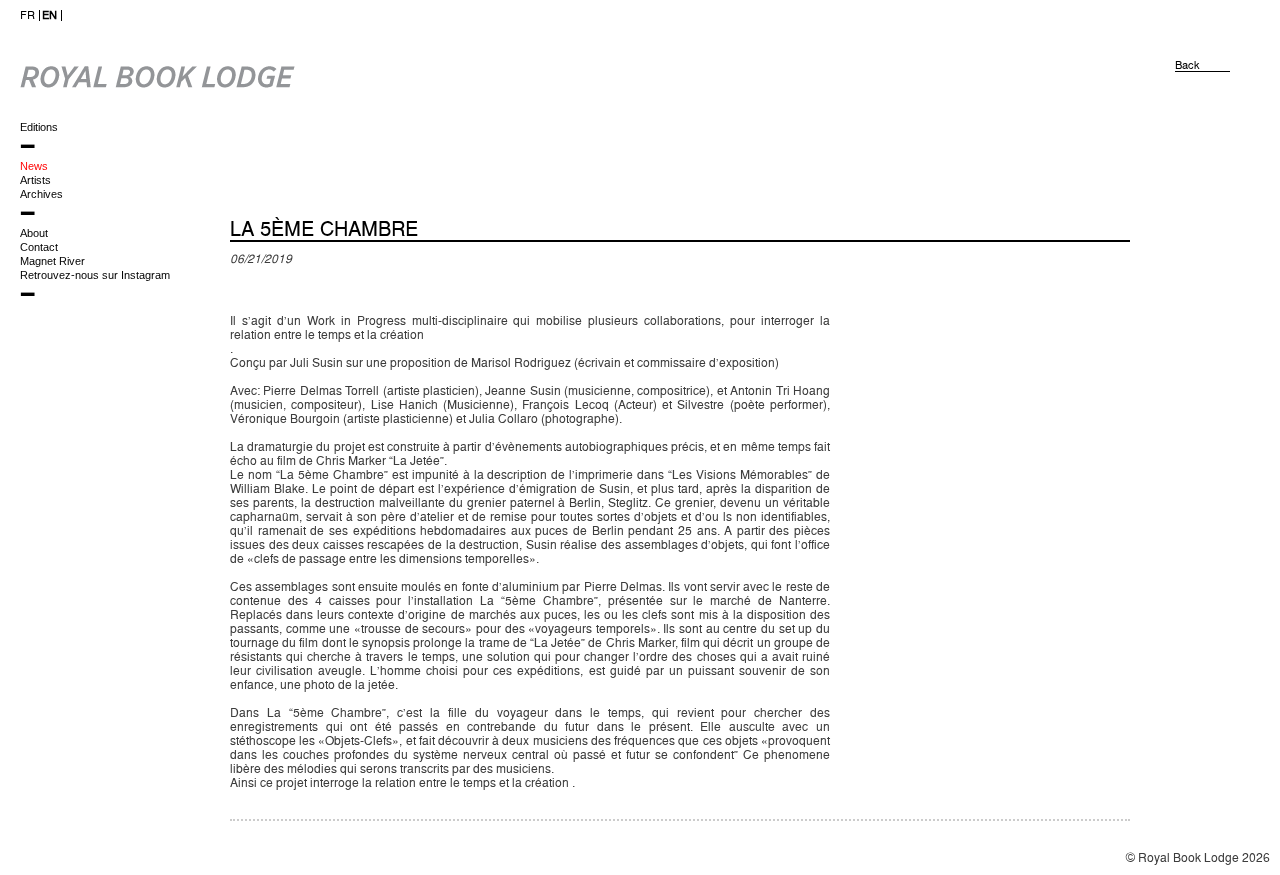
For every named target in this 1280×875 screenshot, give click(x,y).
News (34, 166)
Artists (35, 180)
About (34, 233)
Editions (39, 127)
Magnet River (52, 261)
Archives (41, 194)
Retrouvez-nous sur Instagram (95, 275)
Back (1187, 65)
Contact (39, 247)
